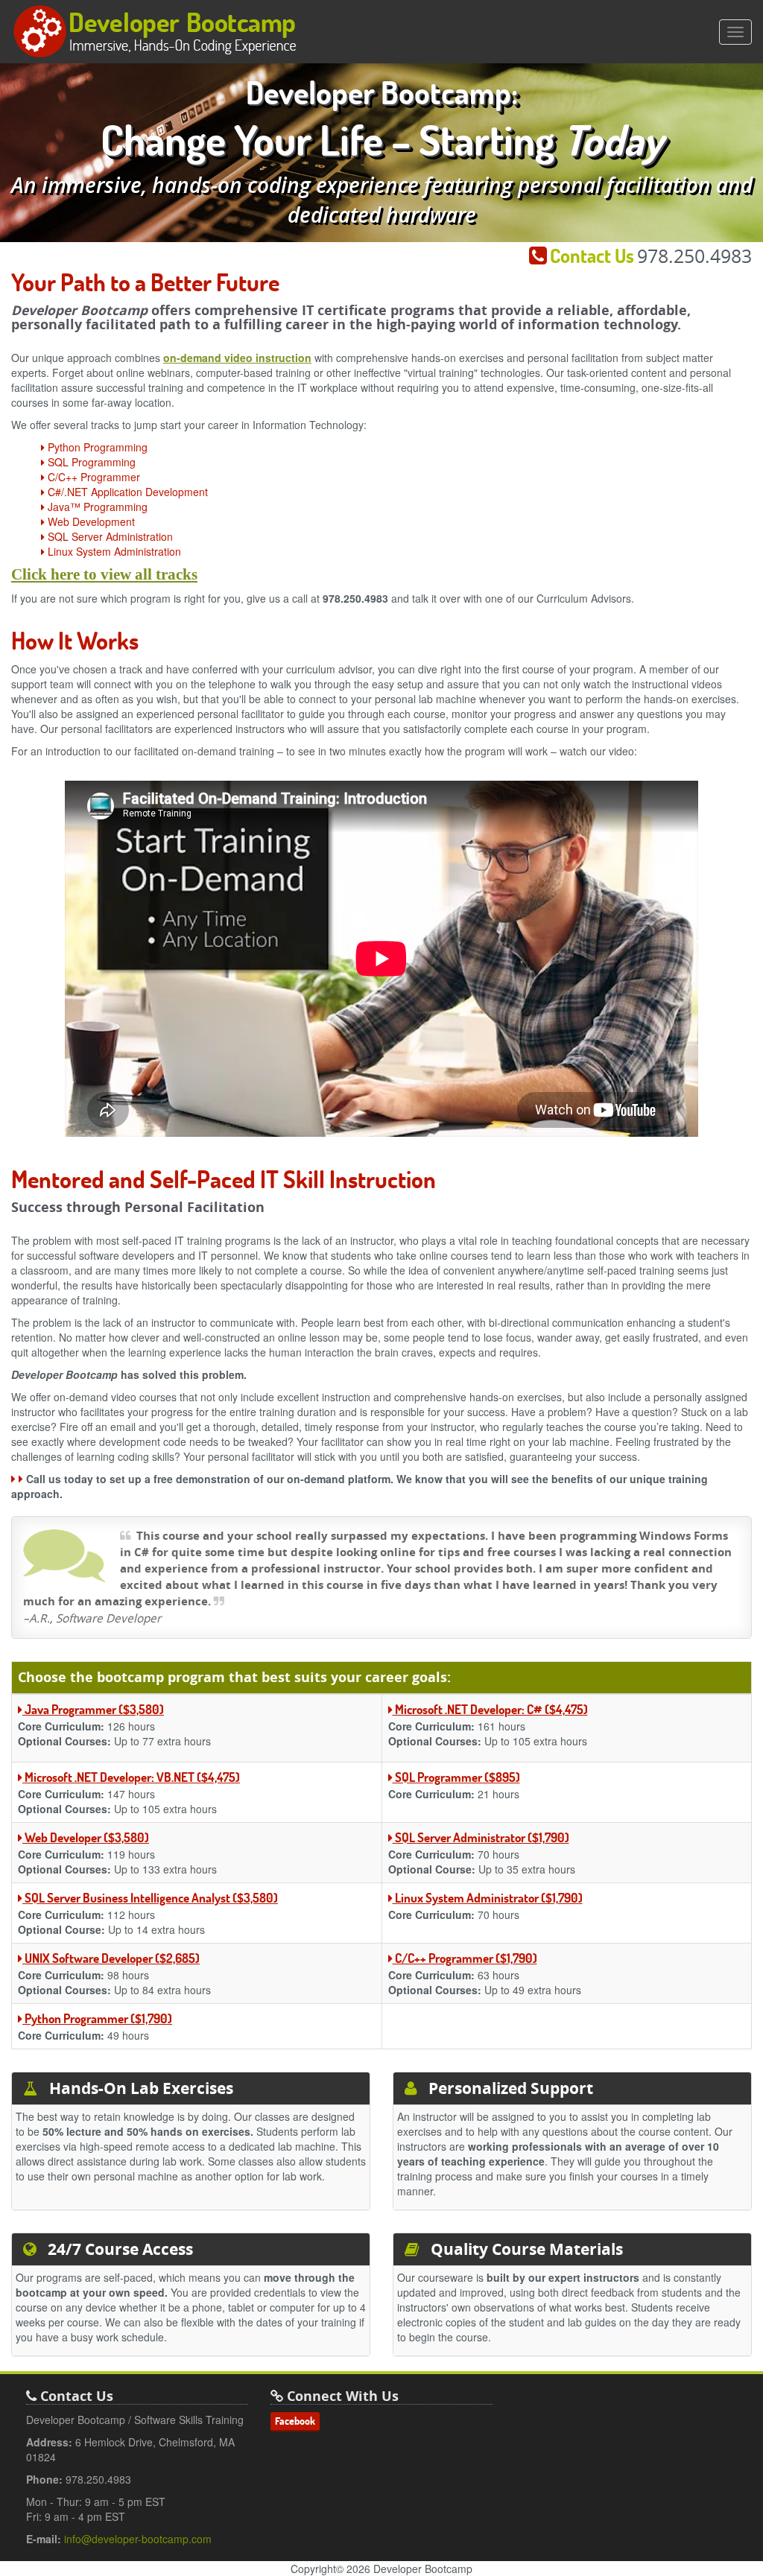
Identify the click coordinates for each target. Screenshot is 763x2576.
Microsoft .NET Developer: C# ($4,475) (490, 1709)
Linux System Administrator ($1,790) (488, 1898)
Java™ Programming (96, 507)
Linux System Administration (113, 551)
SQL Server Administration (109, 536)
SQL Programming (90, 462)
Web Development (90, 521)
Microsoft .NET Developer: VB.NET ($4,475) (131, 1777)
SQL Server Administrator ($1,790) (481, 1837)
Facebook (295, 2421)
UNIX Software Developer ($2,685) (111, 1958)
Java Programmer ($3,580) (93, 1709)
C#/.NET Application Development (126, 492)
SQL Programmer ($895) (456, 1777)
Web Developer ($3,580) (86, 1837)
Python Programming (96, 447)
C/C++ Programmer (92, 477)
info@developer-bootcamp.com (138, 2539)
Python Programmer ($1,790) (97, 2018)
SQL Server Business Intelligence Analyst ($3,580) (150, 1898)
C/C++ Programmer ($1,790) (465, 1958)
